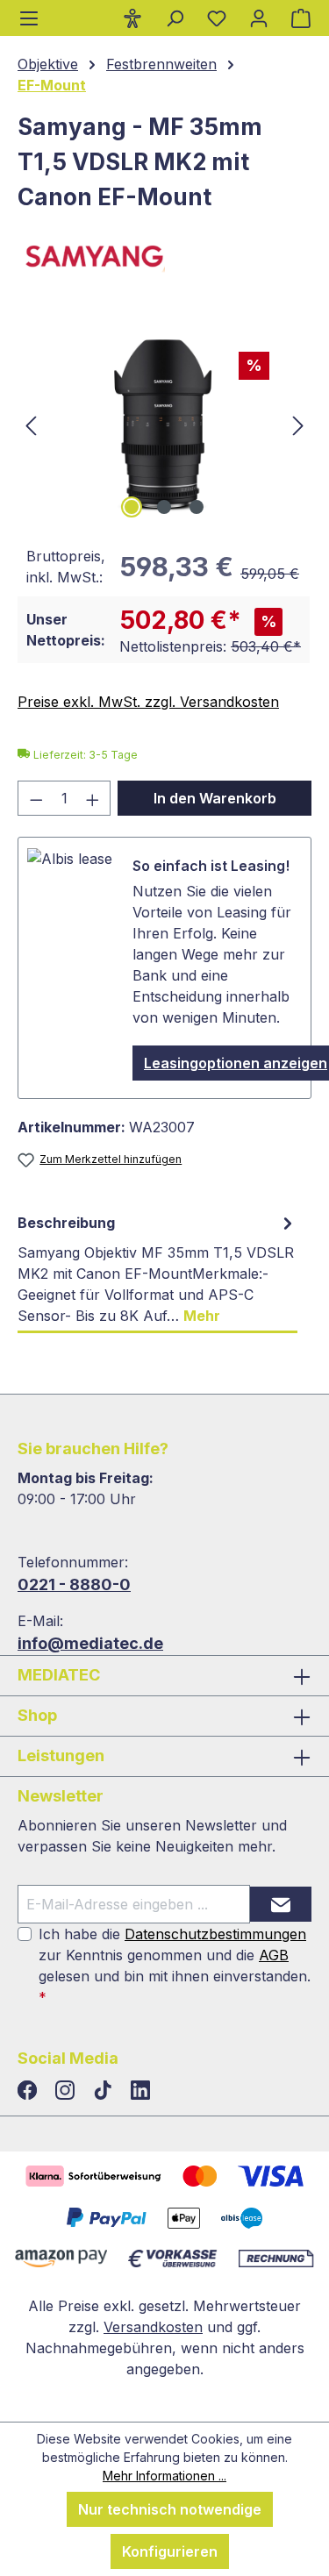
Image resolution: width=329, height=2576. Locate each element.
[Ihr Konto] (259, 18)
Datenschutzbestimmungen (215, 1934)
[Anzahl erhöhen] (93, 798)
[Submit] (281, 1904)
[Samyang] (164, 260)
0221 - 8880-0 (74, 1584)
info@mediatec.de (90, 1643)
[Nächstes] (298, 424)
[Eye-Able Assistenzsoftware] (132, 18)
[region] (164, 424)
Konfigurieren (170, 2551)
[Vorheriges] (31, 424)
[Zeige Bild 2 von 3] (164, 507)
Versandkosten (153, 2327)
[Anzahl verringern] (36, 798)
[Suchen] (175, 18)
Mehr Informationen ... (164, 2476)
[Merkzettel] (217, 18)
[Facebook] (29, 2091)
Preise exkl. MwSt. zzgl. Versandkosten (148, 702)
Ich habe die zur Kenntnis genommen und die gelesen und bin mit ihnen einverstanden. (175, 1966)
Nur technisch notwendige (170, 2509)
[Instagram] (67, 2091)
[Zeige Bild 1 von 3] (132, 507)
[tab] (157, 1270)
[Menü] (29, 18)
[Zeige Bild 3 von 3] (197, 507)
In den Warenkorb (215, 798)
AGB (274, 1955)
